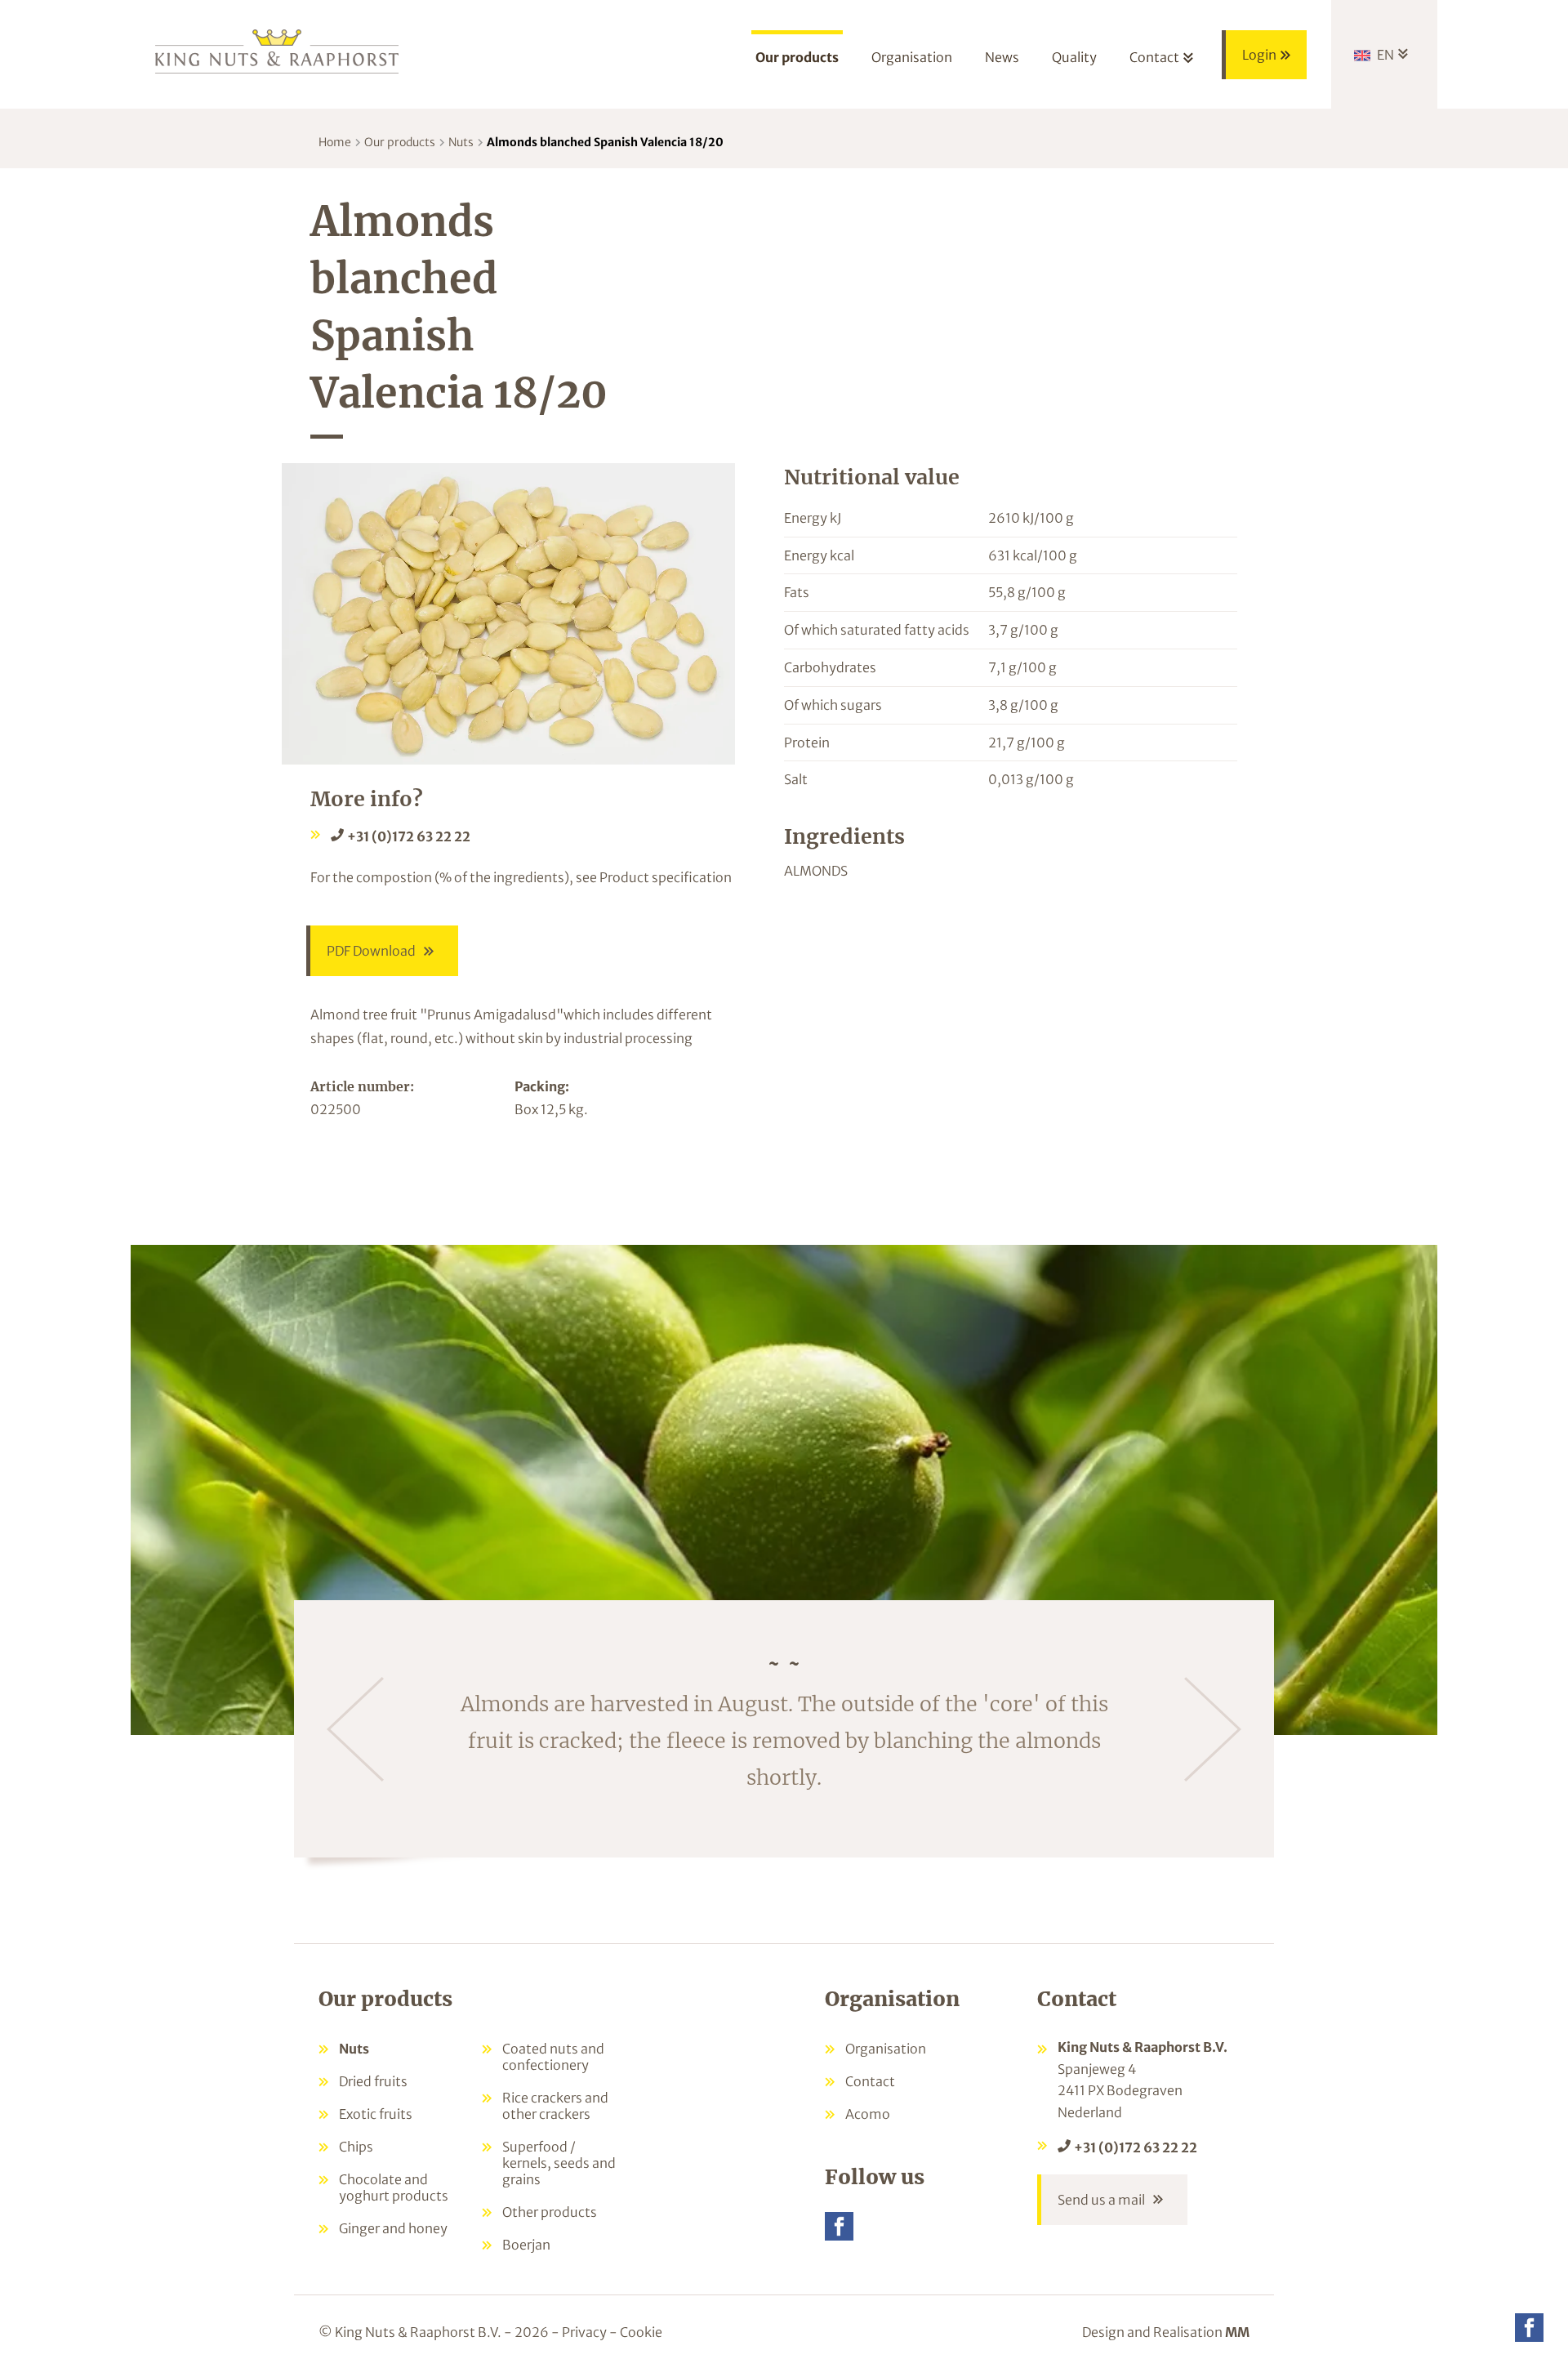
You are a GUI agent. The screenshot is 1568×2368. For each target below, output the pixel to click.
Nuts (461, 142)
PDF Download (371, 951)
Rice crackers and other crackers (555, 2106)
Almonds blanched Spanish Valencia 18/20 (605, 142)
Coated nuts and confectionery (553, 2057)
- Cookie (636, 2332)
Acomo (868, 2114)
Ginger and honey (393, 2228)
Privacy (584, 2332)
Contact (870, 2081)
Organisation (886, 2049)
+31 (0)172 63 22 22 (409, 836)
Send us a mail (1101, 2200)
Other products (550, 2212)
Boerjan (526, 2245)
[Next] (1213, 1729)
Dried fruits (373, 2081)
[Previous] (355, 1729)
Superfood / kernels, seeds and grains (559, 2163)
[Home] (278, 50)
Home (335, 142)
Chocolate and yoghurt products (394, 2187)
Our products (400, 142)
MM (1237, 2332)
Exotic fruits (376, 2114)
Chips (356, 2147)
